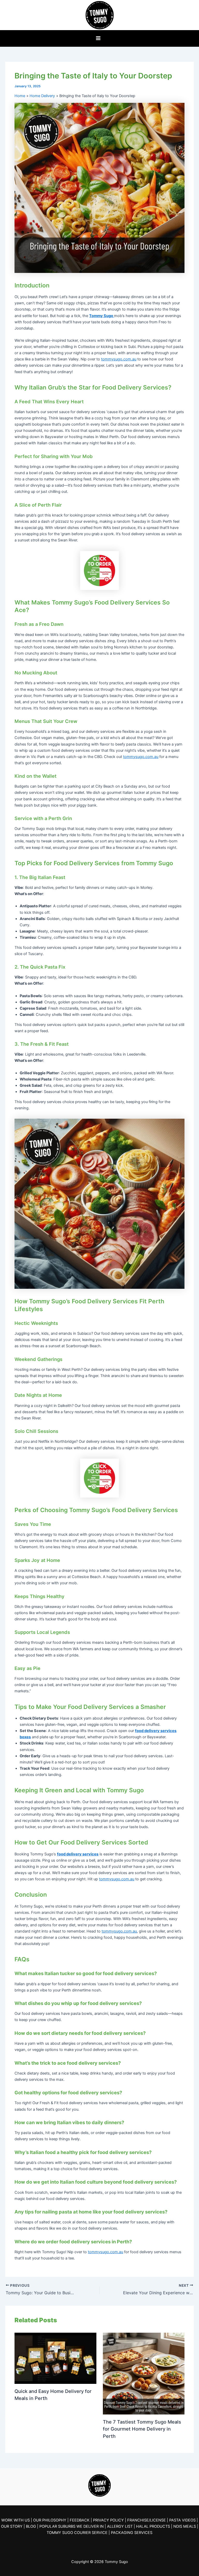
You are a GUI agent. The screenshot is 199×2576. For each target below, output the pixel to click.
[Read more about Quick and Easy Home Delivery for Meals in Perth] (55, 2358)
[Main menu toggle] (98, 38)
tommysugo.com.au (119, 359)
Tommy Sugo (102, 316)
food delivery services (78, 1854)
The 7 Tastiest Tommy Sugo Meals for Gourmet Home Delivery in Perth (142, 2429)
